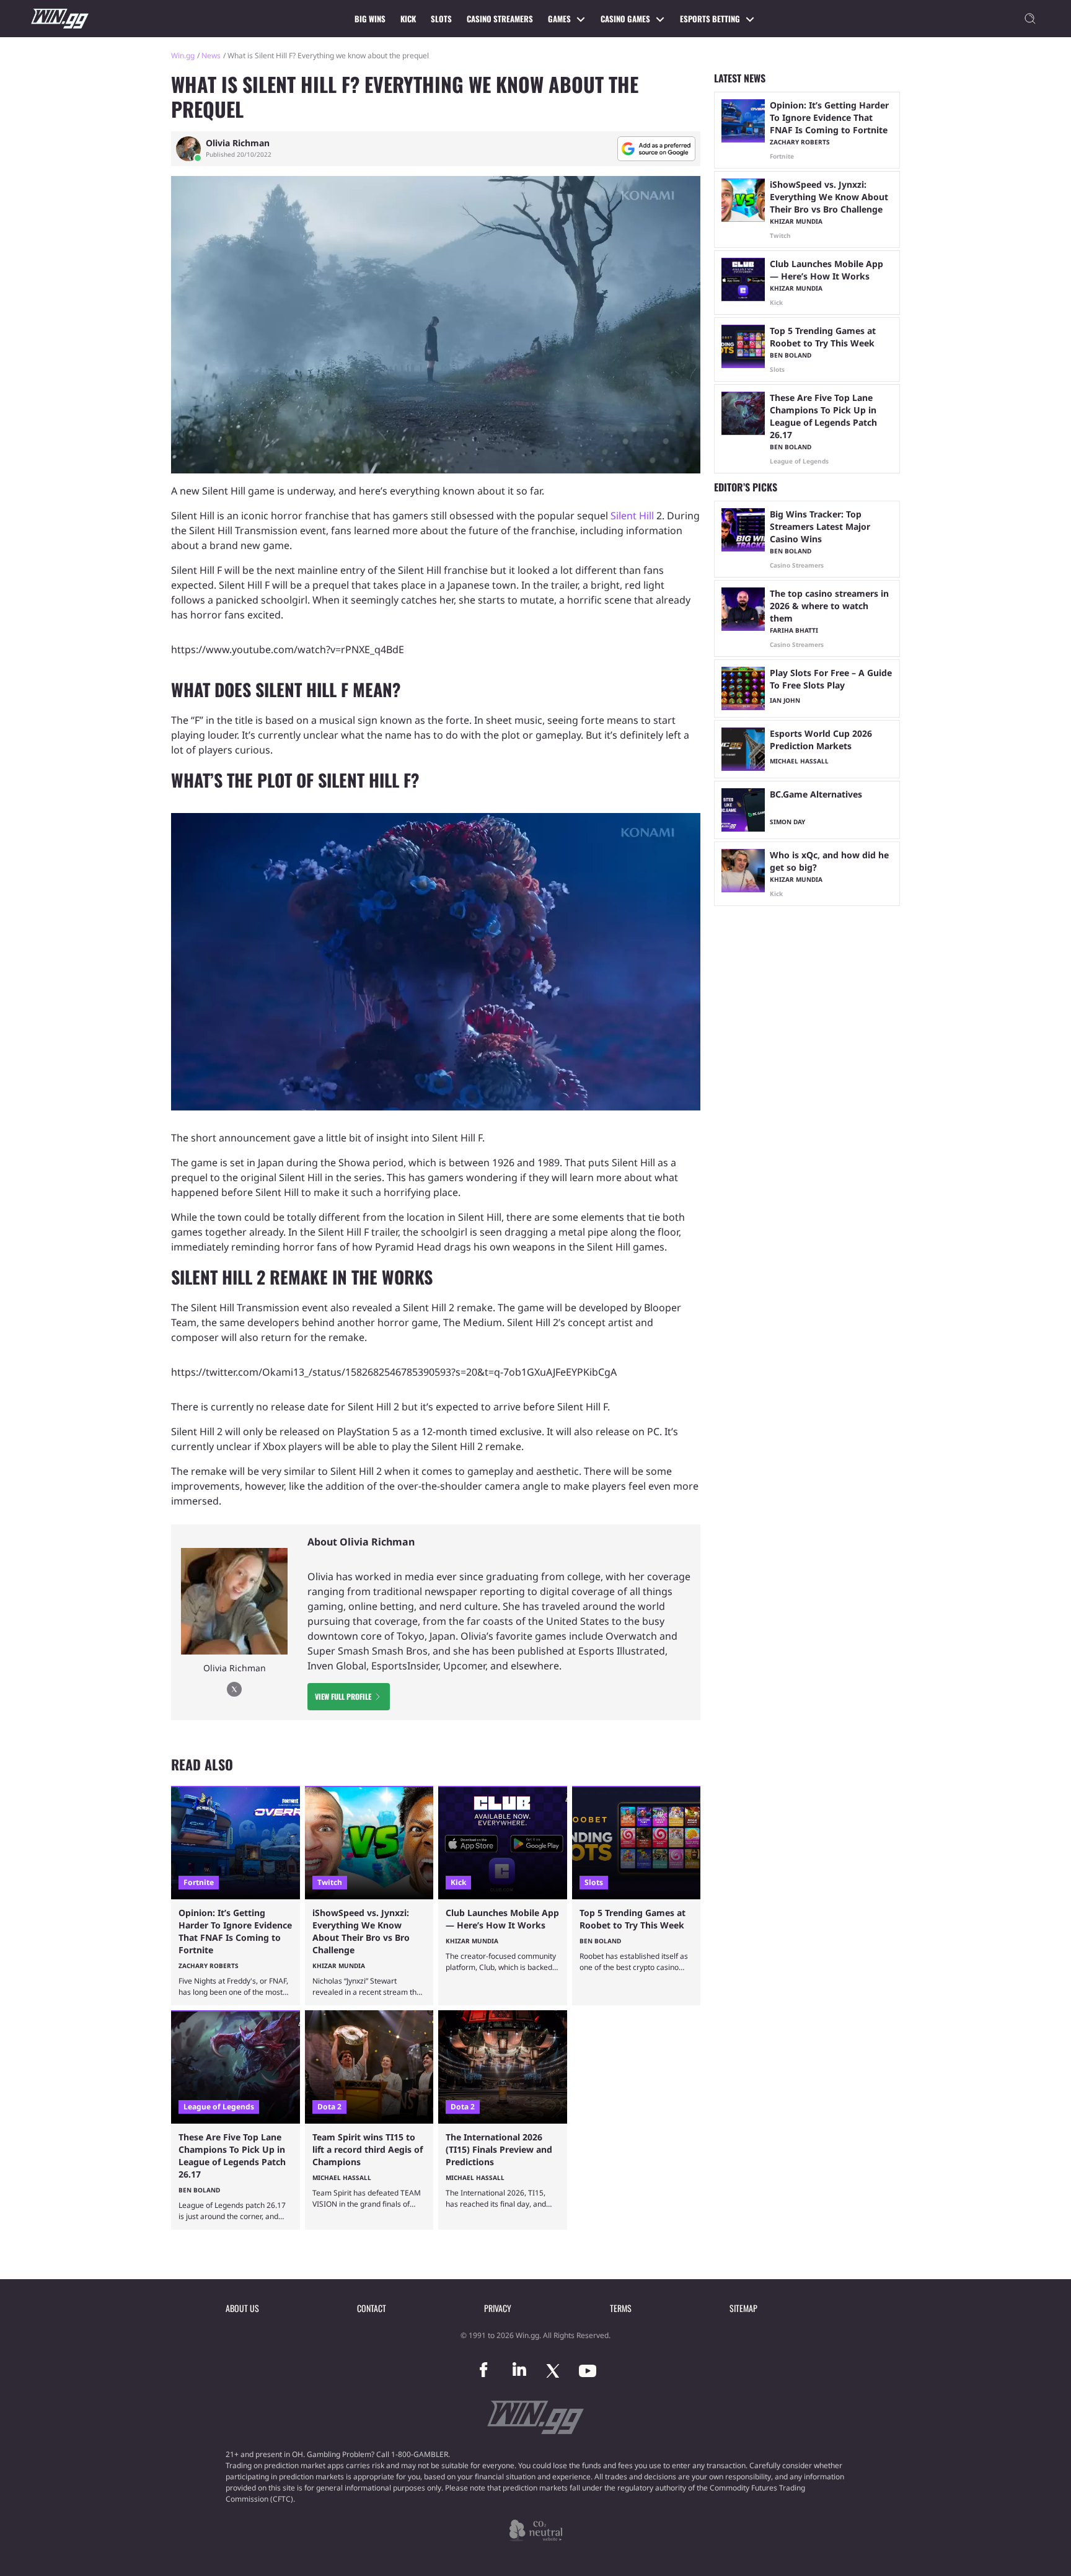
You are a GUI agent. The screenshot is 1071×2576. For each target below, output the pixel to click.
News (211, 55)
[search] (1030, 19)
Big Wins (370, 19)
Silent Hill (632, 516)
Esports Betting (710, 19)
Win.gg (183, 55)
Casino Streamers (500, 19)
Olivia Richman (238, 143)
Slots (441, 19)
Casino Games (625, 19)
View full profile (343, 1696)
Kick (408, 19)
